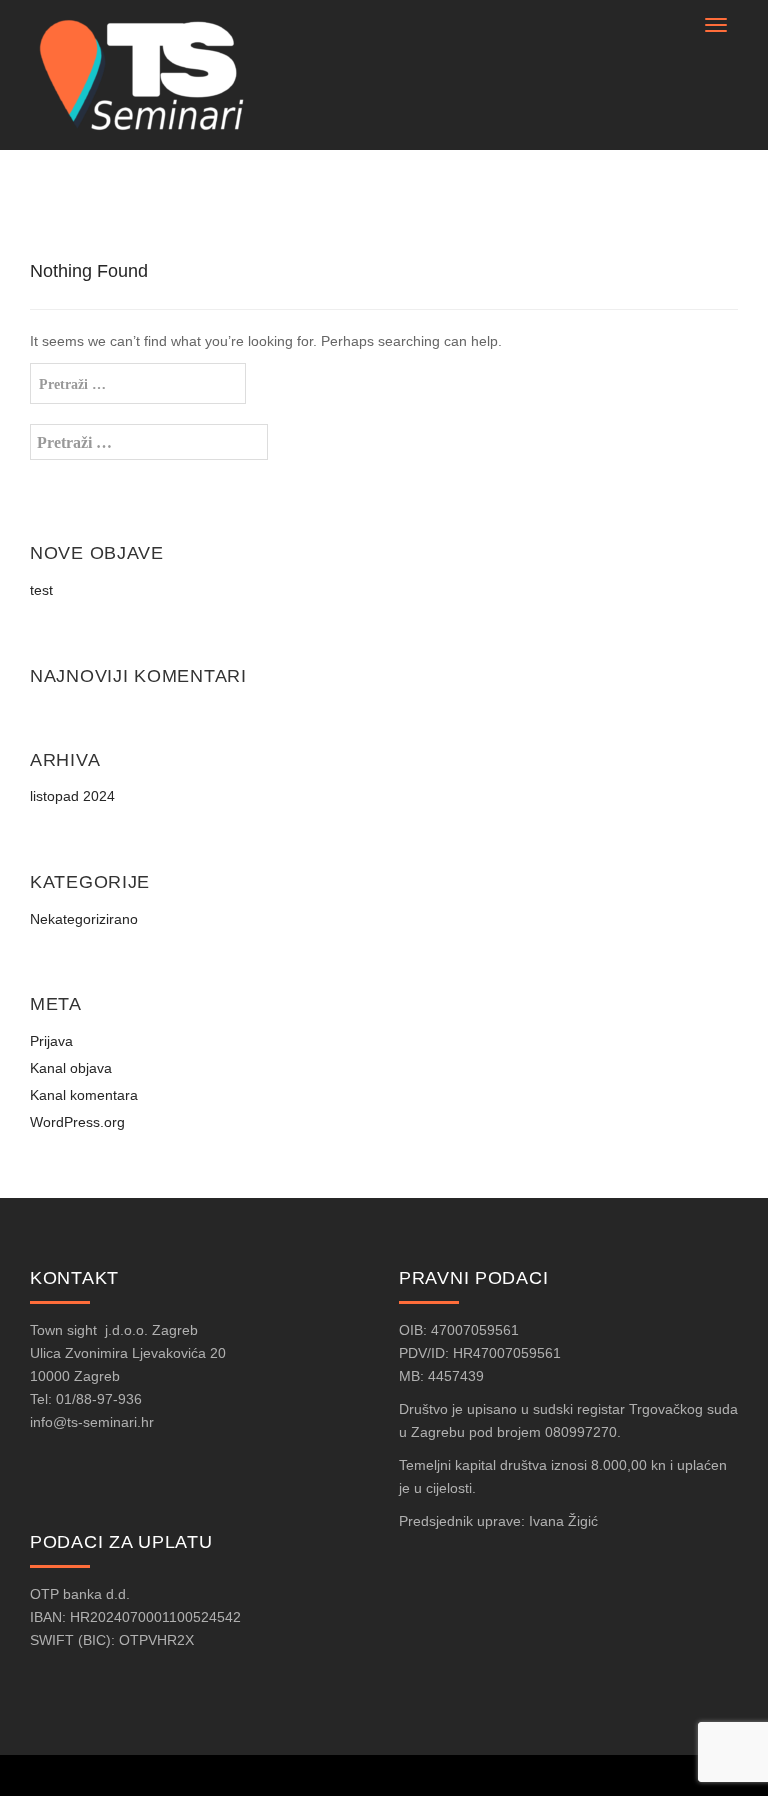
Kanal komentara (84, 1095)
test (41, 590)
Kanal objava (71, 1068)
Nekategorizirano (84, 919)
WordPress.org (77, 1122)
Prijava (51, 1041)
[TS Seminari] (148, 74)
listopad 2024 (72, 796)
